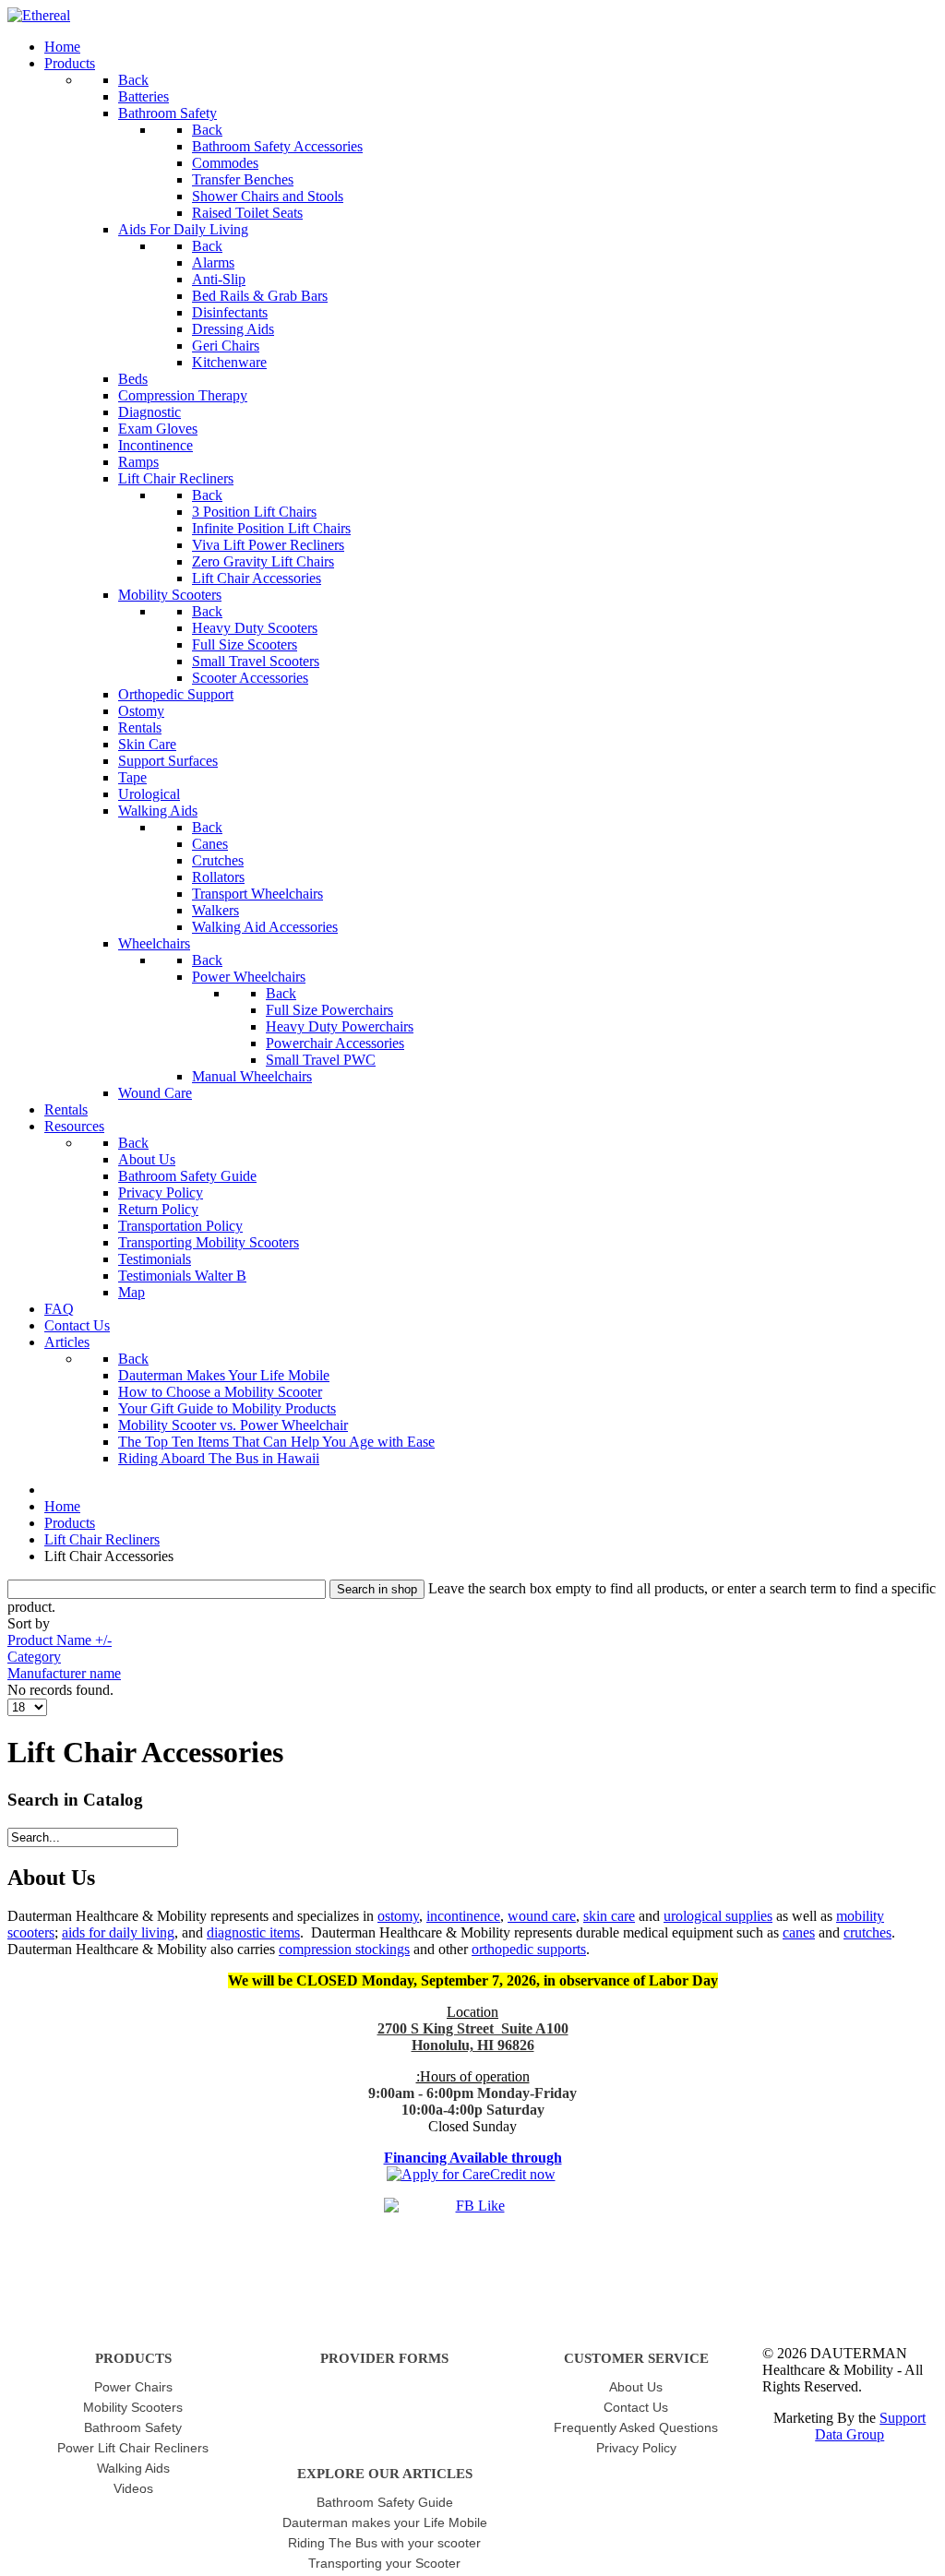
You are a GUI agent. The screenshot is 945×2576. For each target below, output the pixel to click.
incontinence (463, 1916)
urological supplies (718, 1916)
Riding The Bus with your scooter (384, 2543)
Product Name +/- (60, 1640)
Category (34, 1657)
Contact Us (636, 2407)
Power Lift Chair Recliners (133, 2448)
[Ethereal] (39, 15)
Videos (133, 2488)
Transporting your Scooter (384, 2563)
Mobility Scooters (133, 2407)
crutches (867, 1932)
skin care (609, 1916)
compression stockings (344, 1949)
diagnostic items (253, 1932)
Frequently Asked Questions (636, 2427)
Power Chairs (133, 2387)
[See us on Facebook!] (472, 2224)
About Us (636, 2387)
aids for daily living (118, 1932)
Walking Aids (133, 2468)
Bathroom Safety (133, 2427)
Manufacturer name (64, 1673)
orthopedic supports (529, 1949)
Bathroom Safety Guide (385, 2502)
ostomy (398, 1916)
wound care (542, 1916)
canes (799, 1932)
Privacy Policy (636, 2448)
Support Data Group (870, 2426)
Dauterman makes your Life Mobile (385, 2522)
